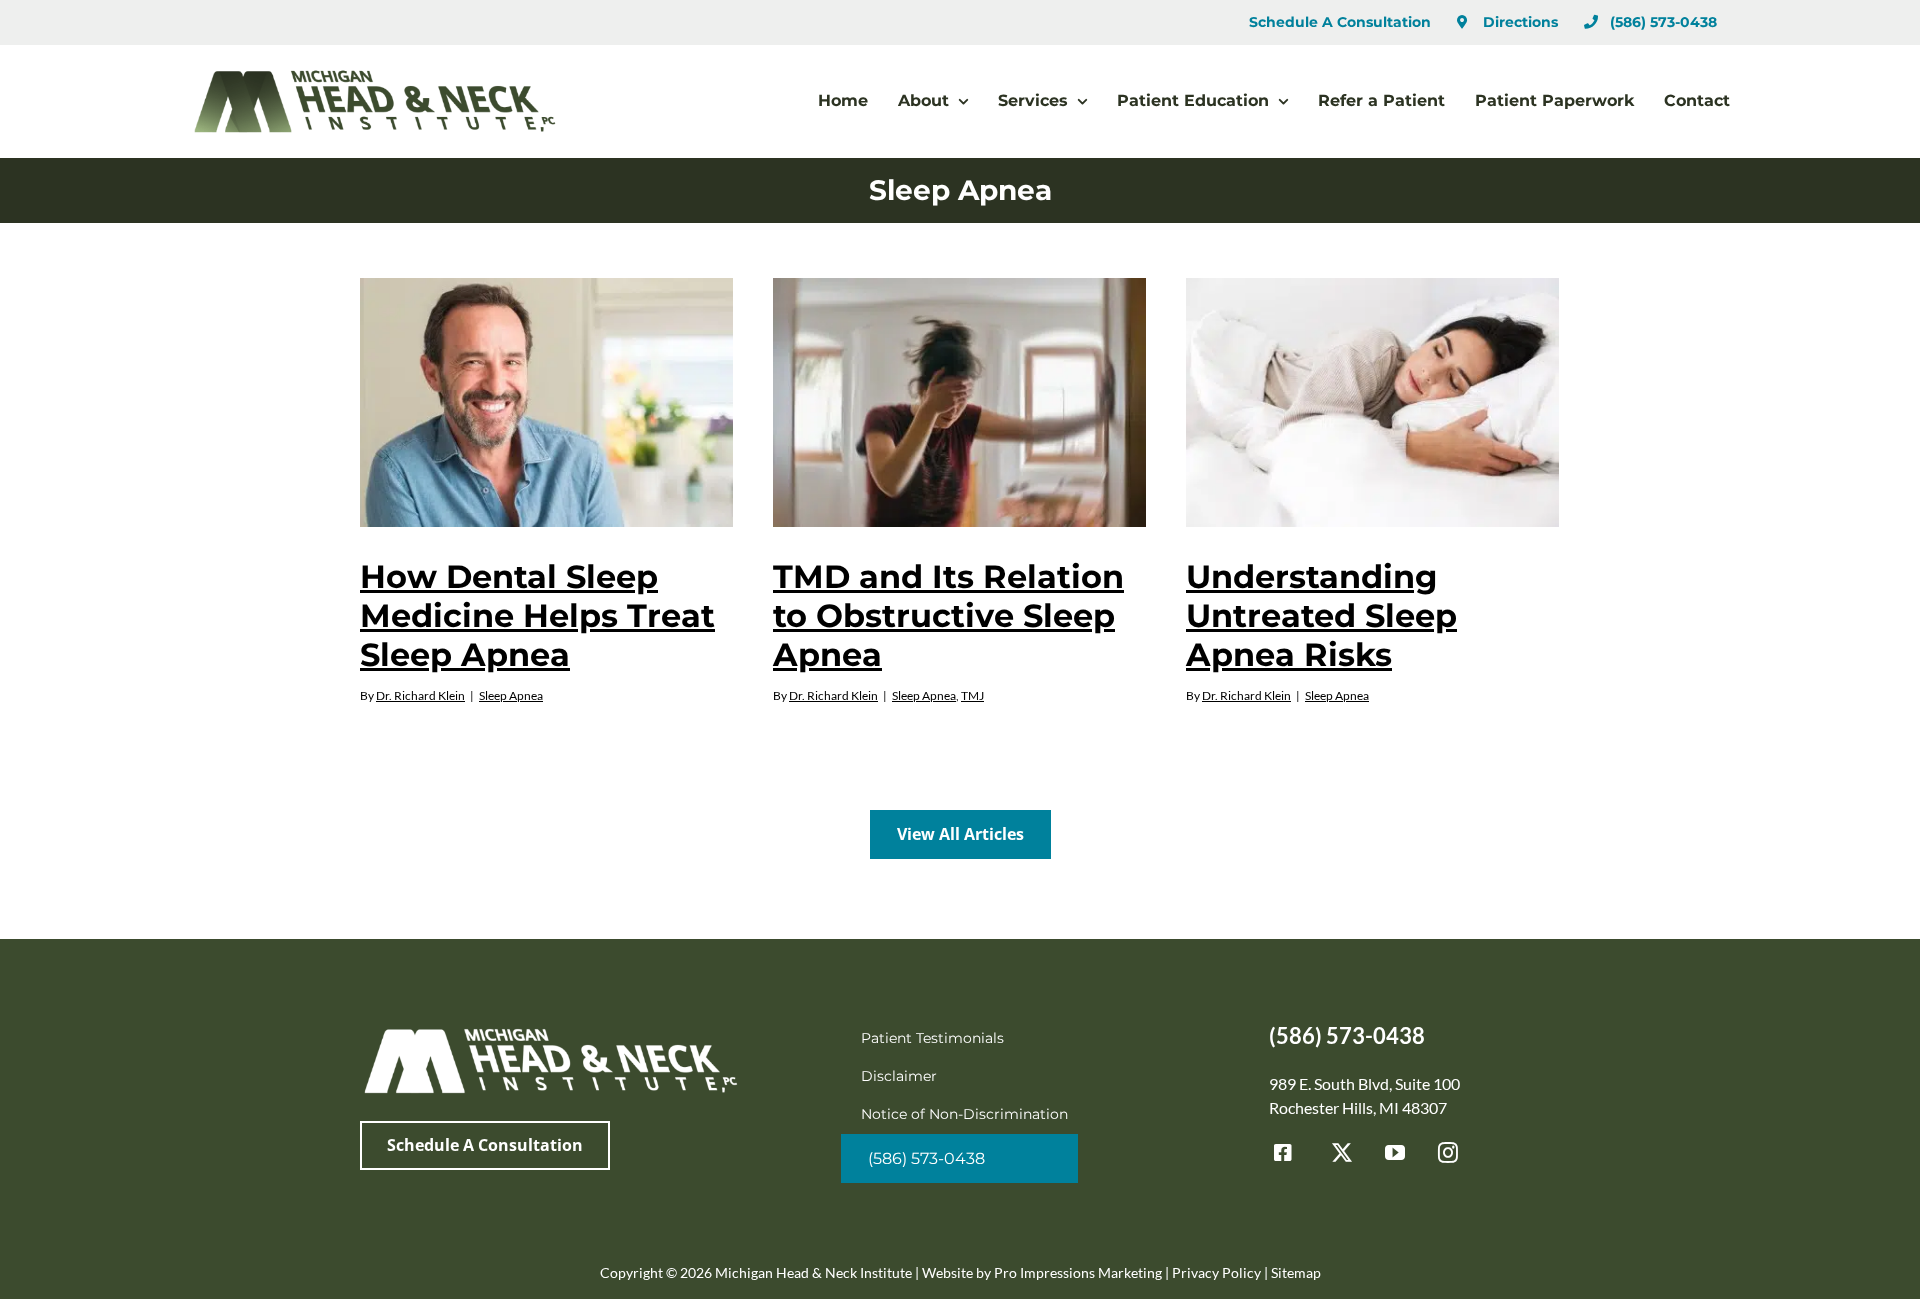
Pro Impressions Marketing (1078, 1272)
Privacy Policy (1216, 1272)
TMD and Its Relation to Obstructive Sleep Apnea (948, 615)
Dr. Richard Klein (420, 695)
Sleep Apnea (511, 695)
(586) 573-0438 (1347, 1035)
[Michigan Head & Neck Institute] (550, 1030)
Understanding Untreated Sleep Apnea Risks (1321, 615)
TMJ (972, 695)
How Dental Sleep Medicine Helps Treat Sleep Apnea (537, 615)
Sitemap (1296, 1272)
